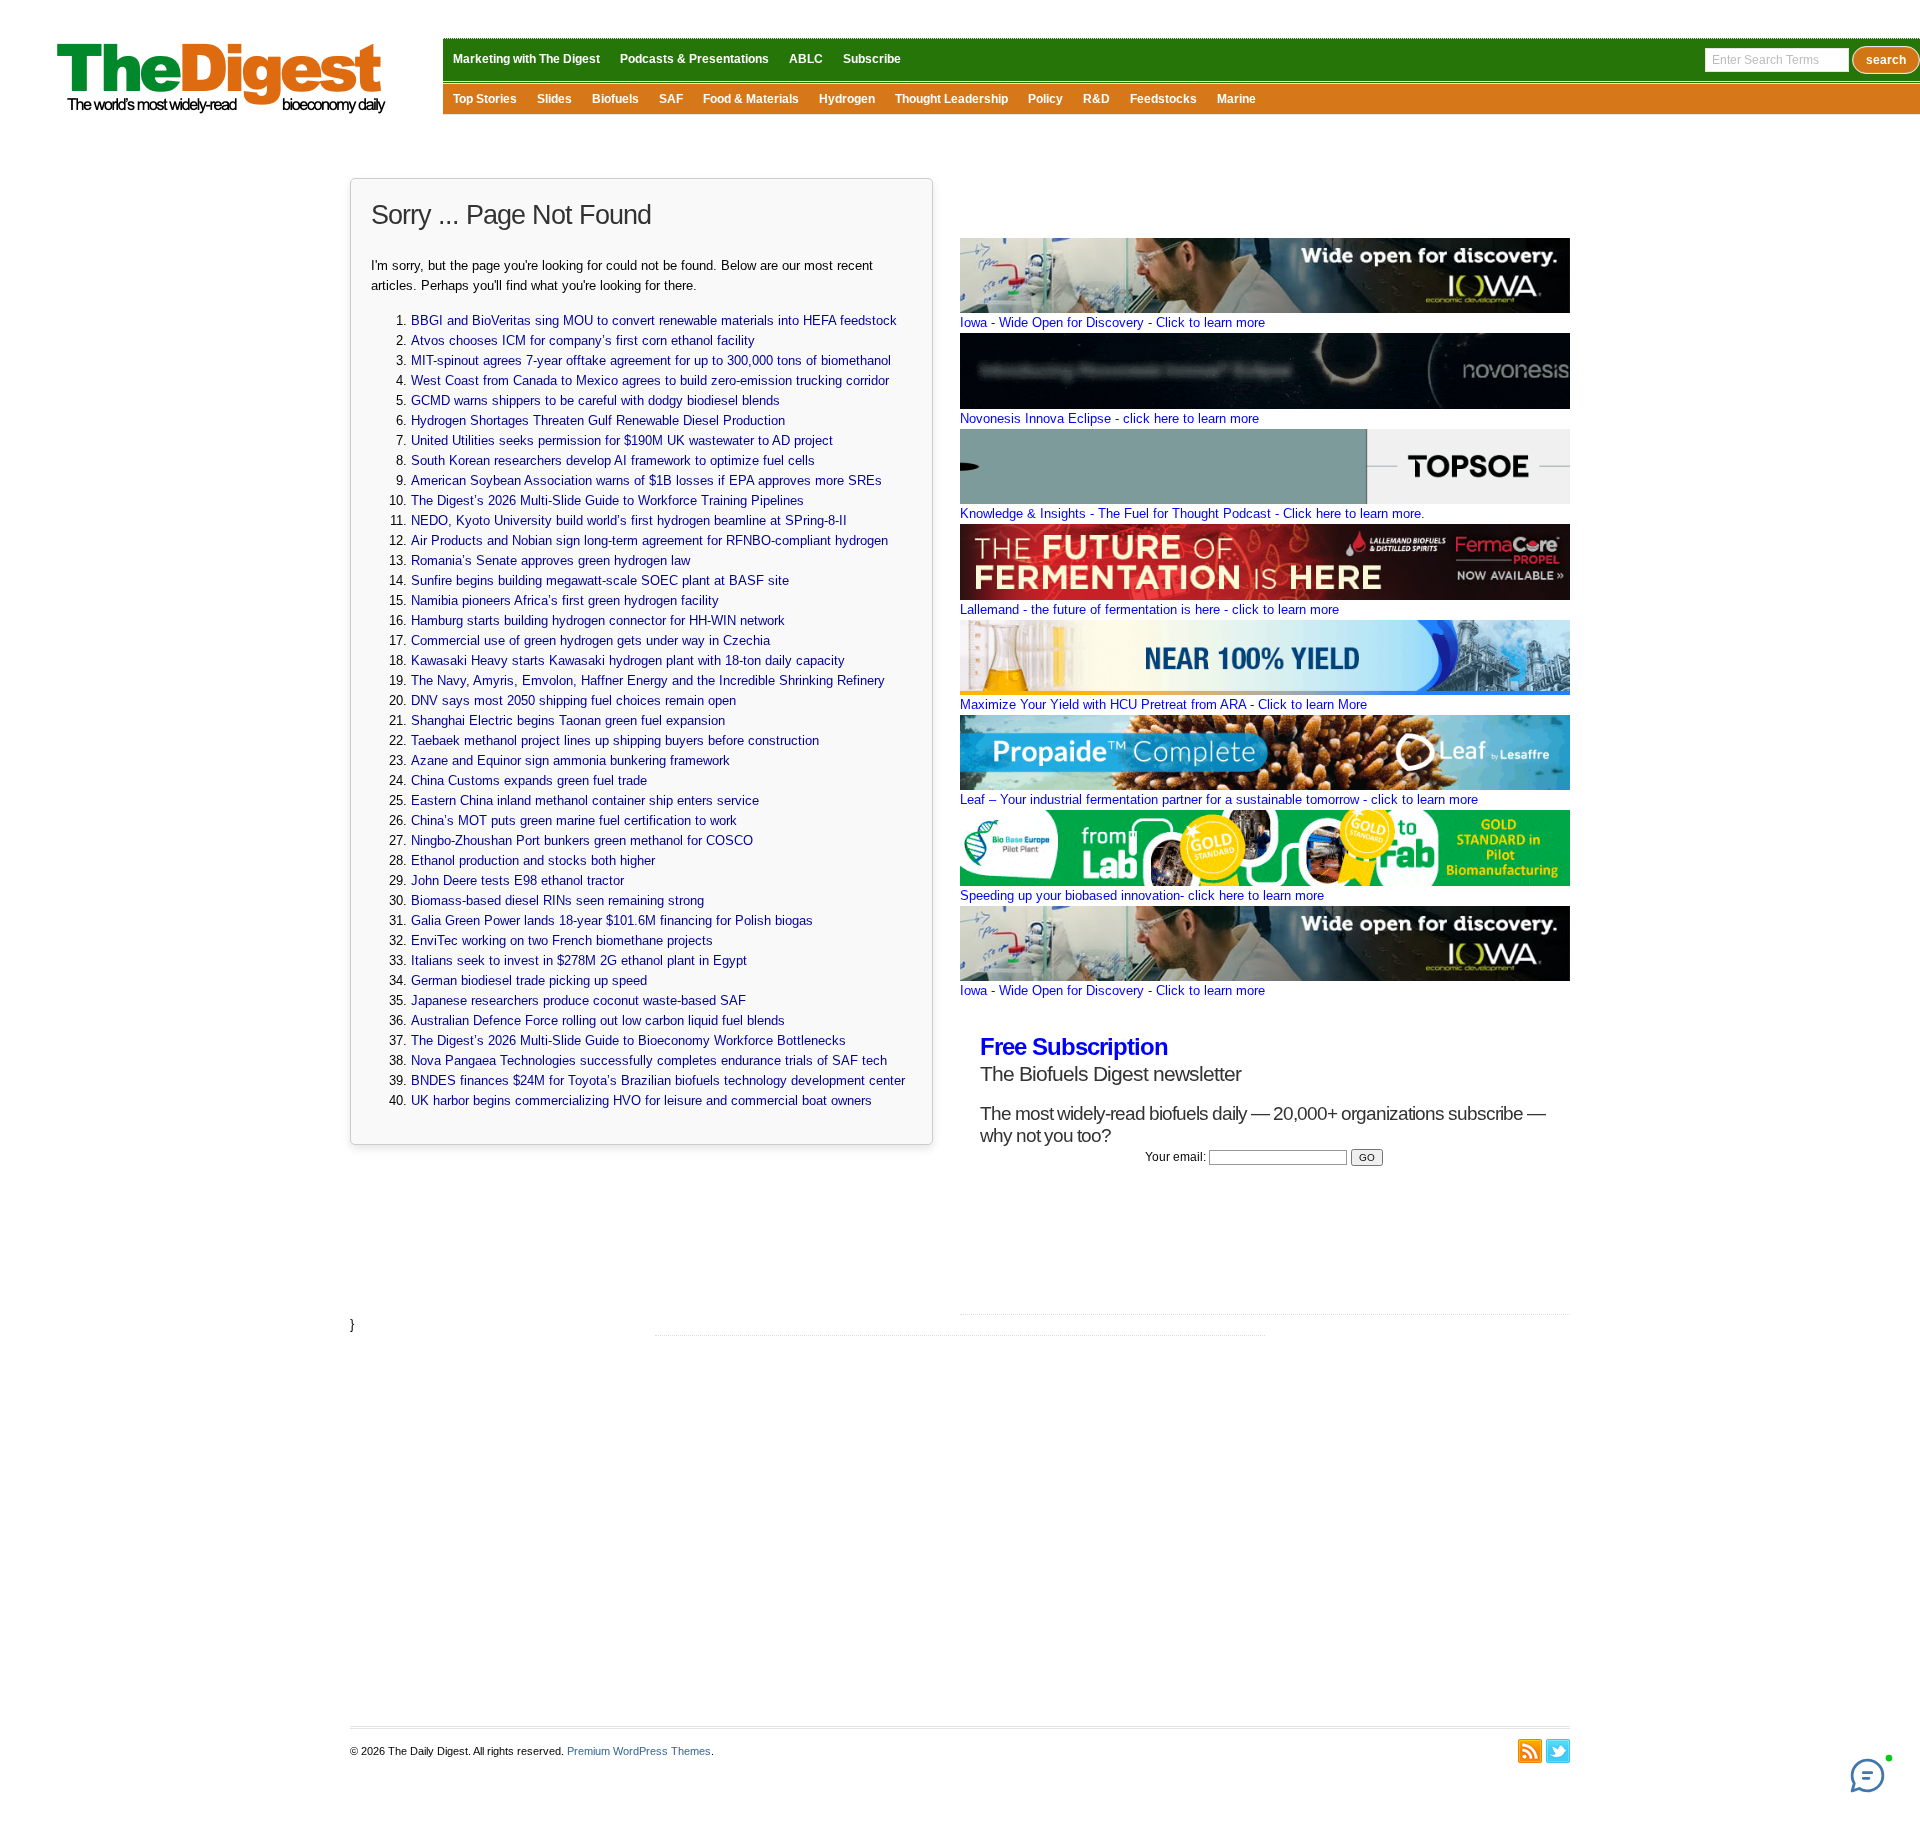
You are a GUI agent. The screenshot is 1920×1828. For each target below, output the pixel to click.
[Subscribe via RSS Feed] (1530, 1751)
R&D (1096, 99)
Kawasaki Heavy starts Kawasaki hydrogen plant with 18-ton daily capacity (628, 660)
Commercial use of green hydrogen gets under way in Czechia (590, 640)
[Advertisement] (960, 1531)
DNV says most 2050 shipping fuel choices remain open (573, 700)
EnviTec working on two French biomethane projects (562, 940)
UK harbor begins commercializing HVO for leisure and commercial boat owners (641, 1100)
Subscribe (872, 59)
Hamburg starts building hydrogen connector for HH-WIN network (598, 620)
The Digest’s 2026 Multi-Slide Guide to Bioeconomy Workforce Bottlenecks (628, 1040)
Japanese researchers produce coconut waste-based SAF (578, 1000)
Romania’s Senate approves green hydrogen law (550, 560)
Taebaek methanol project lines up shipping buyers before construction (615, 740)
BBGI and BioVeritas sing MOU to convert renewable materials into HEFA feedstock (654, 320)
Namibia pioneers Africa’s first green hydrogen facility (565, 600)
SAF (671, 99)
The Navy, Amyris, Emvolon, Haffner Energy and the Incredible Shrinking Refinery (648, 680)
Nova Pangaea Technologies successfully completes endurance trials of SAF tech (649, 1060)
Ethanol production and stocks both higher (533, 860)
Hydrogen (847, 99)
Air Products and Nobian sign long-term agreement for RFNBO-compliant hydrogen (649, 540)
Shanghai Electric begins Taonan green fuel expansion (568, 720)
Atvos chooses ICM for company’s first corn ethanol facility (583, 340)
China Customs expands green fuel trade (529, 780)
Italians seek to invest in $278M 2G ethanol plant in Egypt (579, 960)
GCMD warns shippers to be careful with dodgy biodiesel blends (595, 400)
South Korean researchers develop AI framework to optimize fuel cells (613, 460)
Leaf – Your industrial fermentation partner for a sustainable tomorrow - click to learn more (1219, 799)
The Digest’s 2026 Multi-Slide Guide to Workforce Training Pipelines (607, 500)
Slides (554, 99)
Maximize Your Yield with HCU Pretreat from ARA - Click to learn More (1163, 704)
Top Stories (485, 99)
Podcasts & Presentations (694, 59)
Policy (1045, 99)
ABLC (806, 59)
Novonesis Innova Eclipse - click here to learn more (1109, 418)
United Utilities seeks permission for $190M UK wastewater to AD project (622, 440)
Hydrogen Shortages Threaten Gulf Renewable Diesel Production (598, 420)
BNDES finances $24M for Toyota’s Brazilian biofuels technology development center (658, 1080)
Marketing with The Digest (526, 59)
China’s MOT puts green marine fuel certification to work (574, 820)
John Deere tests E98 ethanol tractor (517, 880)
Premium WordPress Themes (639, 1751)
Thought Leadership (951, 99)
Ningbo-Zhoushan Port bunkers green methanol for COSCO (582, 840)
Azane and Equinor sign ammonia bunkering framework (570, 760)
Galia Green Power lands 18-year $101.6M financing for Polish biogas (612, 920)
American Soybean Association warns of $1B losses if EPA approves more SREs (646, 480)
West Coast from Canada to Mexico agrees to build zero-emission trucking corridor (650, 380)
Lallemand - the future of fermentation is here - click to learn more (1149, 609)
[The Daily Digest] (222, 118)
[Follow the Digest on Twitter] (1558, 1751)
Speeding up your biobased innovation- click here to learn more (1142, 895)
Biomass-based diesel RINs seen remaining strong (557, 900)
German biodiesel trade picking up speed (529, 980)
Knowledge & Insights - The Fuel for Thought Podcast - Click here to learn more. (1192, 513)
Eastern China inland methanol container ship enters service (585, 800)
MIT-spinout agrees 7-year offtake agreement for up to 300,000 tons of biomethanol (651, 360)
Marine (1236, 99)
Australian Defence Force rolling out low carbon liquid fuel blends (598, 1020)
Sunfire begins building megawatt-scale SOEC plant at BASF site (600, 580)
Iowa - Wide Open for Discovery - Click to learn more (1112, 322)
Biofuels (615, 99)
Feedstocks (1163, 99)
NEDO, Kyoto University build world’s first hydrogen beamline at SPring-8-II (629, 520)
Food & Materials (751, 99)
